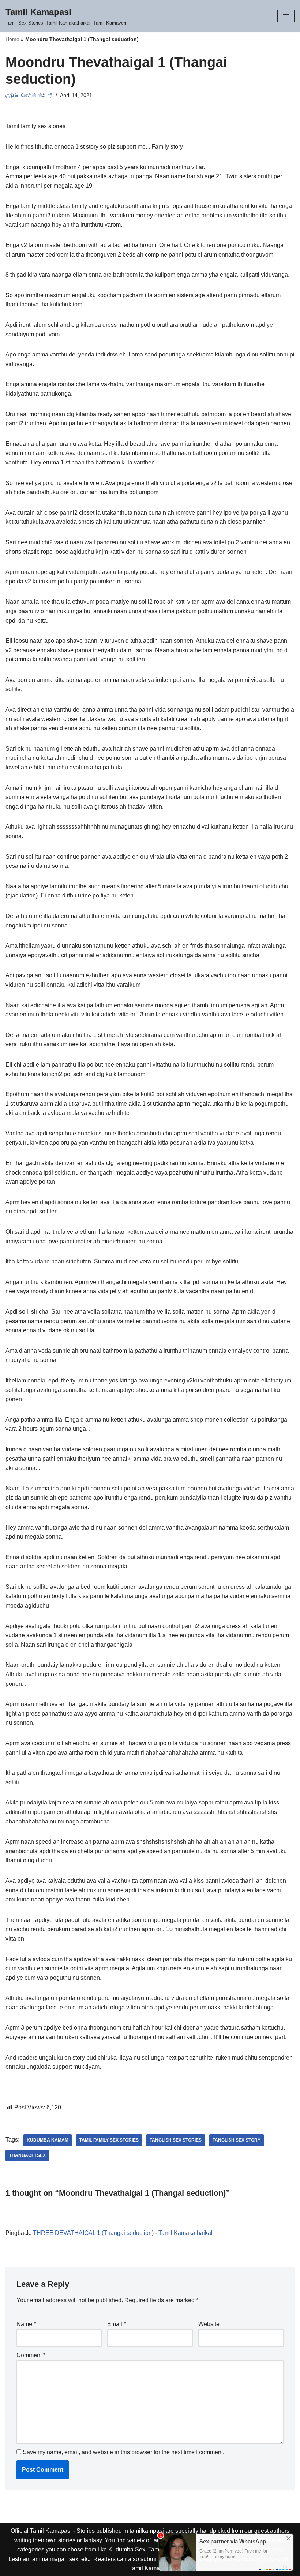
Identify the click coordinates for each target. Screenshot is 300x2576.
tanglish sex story (237, 2140)
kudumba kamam (48, 2140)
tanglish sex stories (176, 2140)
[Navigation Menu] (286, 16)
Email (117, 2324)
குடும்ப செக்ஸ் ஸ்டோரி (29, 95)
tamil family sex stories (109, 2140)
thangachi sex (27, 2155)
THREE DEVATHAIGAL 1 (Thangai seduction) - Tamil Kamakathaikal (123, 2233)
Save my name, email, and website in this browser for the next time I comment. (123, 2452)
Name (26, 2324)
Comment (31, 2355)
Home (12, 39)
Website (209, 2324)
